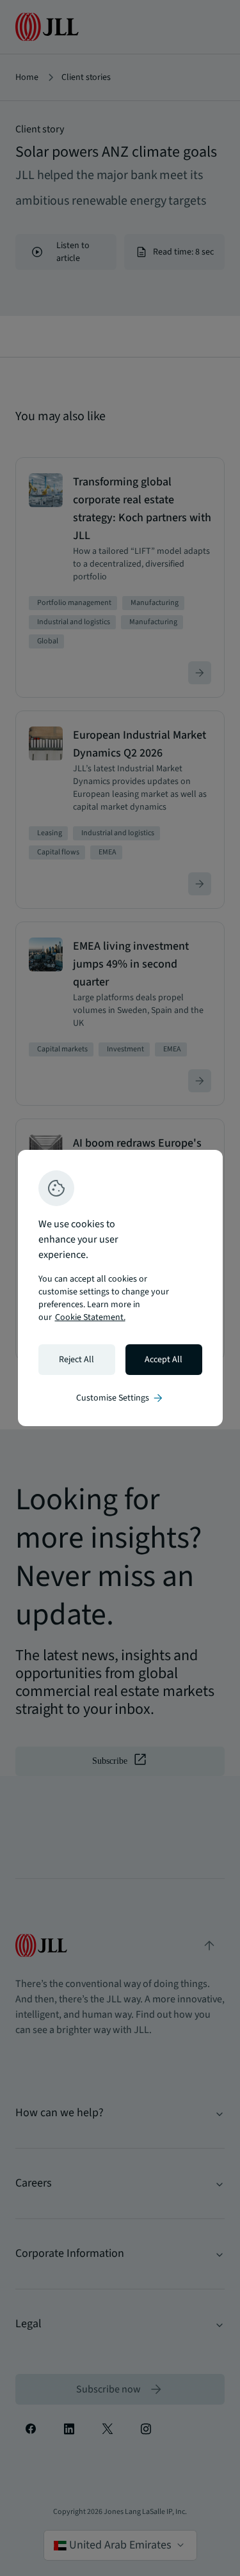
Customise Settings (120, 1398)
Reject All (76, 1360)
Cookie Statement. (90, 1317)
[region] (120, 1288)
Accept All (164, 1360)
